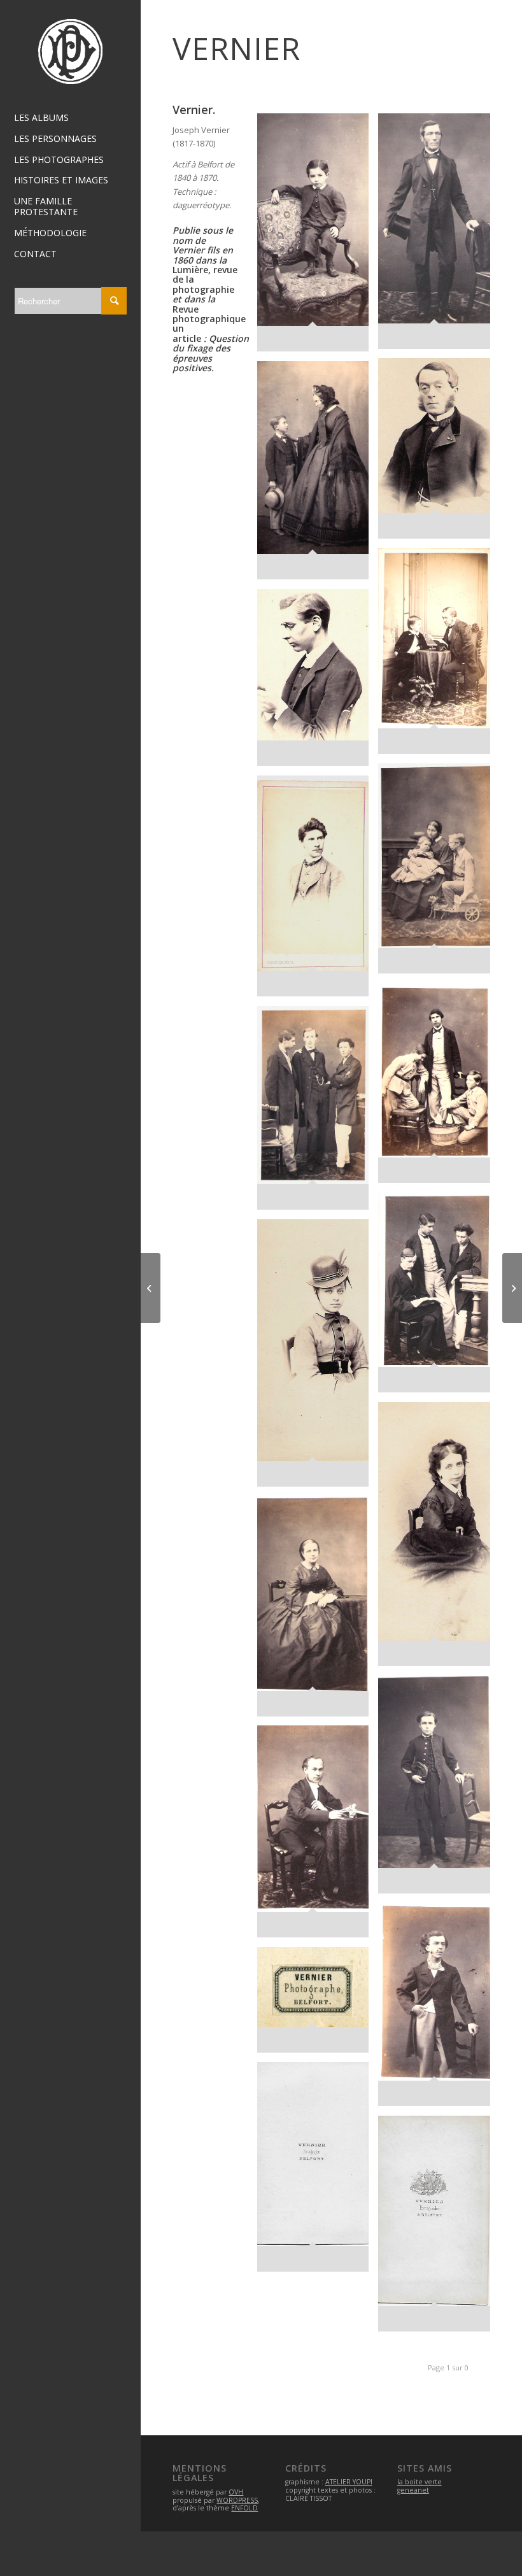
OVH (236, 2492)
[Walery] (512, 1288)
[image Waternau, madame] (439, 1539)
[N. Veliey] (151, 1288)
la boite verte (420, 2482)
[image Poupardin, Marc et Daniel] (439, 873)
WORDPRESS (237, 2500)
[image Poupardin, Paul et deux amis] (318, 1113)
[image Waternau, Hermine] (318, 1357)
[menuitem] (70, 118)
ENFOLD (244, 2508)
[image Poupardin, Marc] (318, 682)
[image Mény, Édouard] (439, 453)
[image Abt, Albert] (318, 237)
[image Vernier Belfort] (318, 2005)
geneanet (413, 2490)
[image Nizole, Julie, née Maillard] (318, 475)
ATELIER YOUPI (349, 2482)
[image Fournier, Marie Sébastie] (439, 236)
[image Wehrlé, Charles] (439, 1789)
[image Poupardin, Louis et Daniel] (439, 656)
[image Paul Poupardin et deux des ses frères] (439, 1088)
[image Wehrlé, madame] (318, 1611)
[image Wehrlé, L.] (318, 1836)
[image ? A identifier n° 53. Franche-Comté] (439, 2009)
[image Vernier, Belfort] (439, 2228)
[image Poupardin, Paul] (318, 891)
